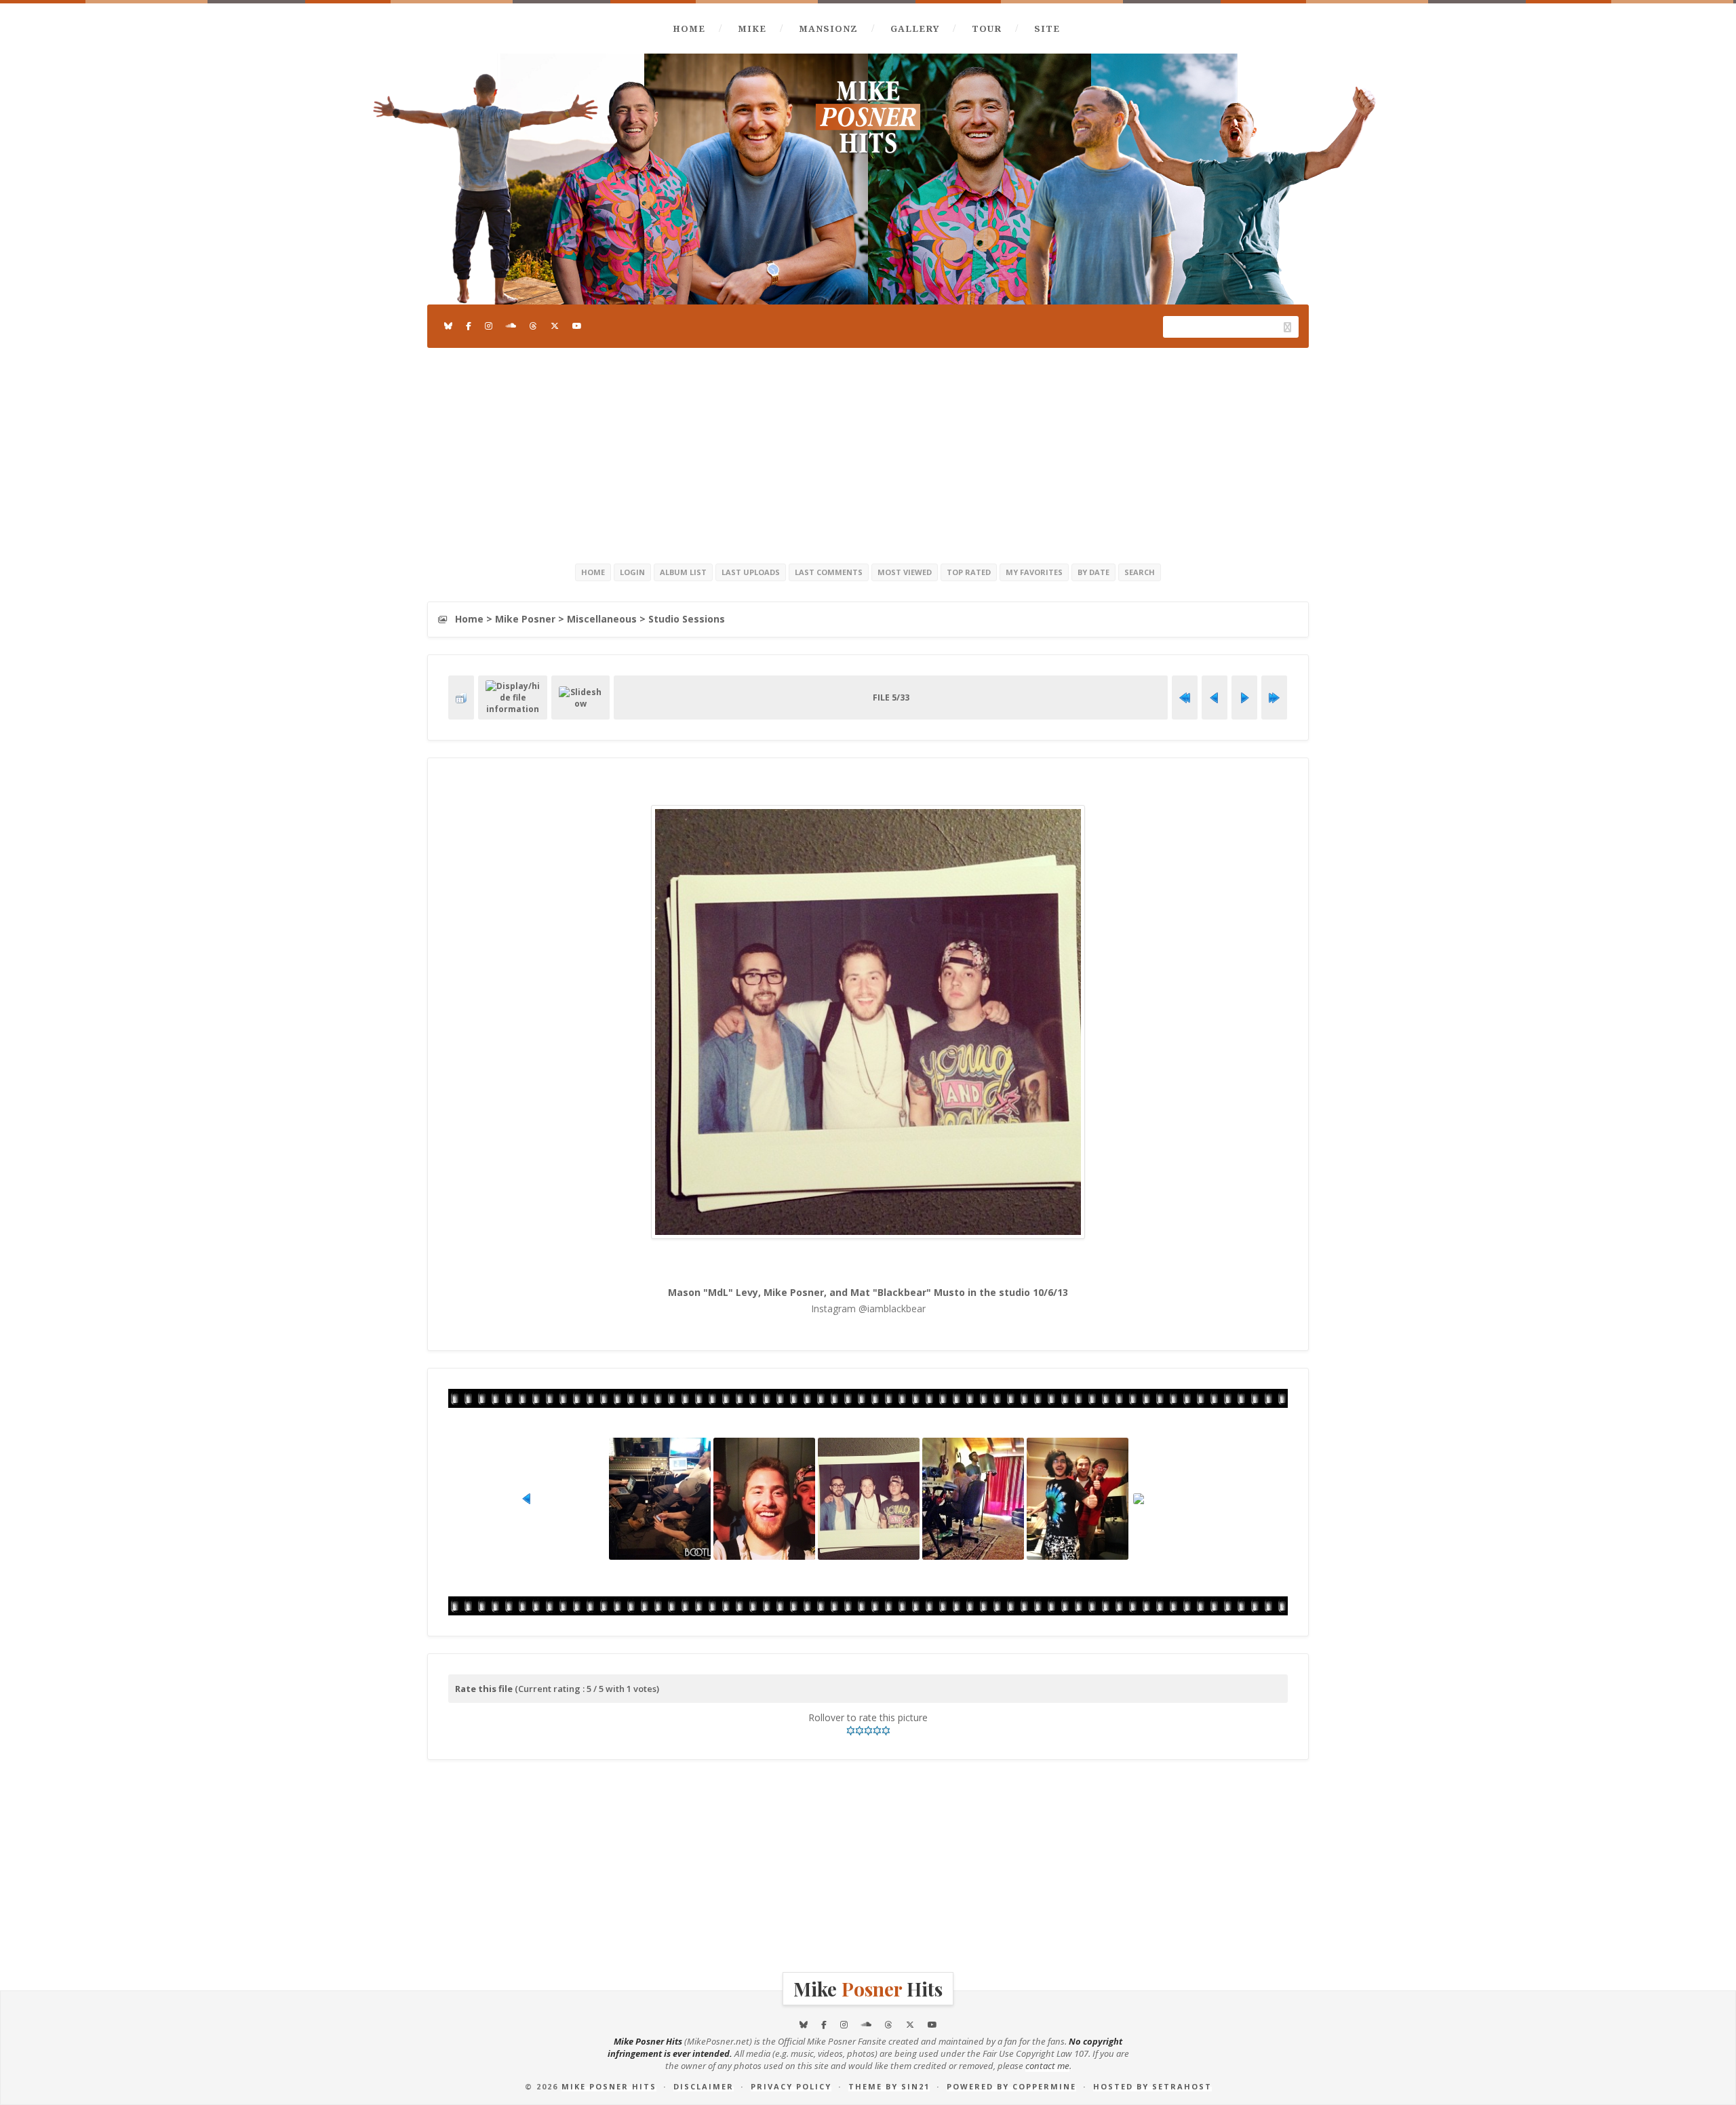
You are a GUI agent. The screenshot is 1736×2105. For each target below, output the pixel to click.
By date (1093, 572)
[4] (877, 1731)
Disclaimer (704, 2086)
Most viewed (905, 572)
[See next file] (1244, 698)
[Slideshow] (580, 698)
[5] (886, 1731)
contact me (1047, 2066)
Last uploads (751, 572)
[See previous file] (1215, 698)
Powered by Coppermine (1011, 2086)
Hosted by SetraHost (1152, 2086)
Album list (683, 572)
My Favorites (1034, 572)
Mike (752, 28)
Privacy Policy (791, 2086)
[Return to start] (1185, 698)
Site (1047, 28)
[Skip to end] (1274, 698)
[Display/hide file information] (513, 697)
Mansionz (828, 28)
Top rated (969, 572)
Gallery (915, 28)
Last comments (829, 572)
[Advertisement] (868, 453)
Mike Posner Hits (609, 2086)
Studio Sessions (687, 619)
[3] (868, 1731)
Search (1140, 572)
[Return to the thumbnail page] (461, 698)
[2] (860, 1731)
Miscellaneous (602, 619)
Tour (987, 28)
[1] (851, 1731)
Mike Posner (525, 619)
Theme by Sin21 (889, 2086)
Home (689, 28)
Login (632, 572)
